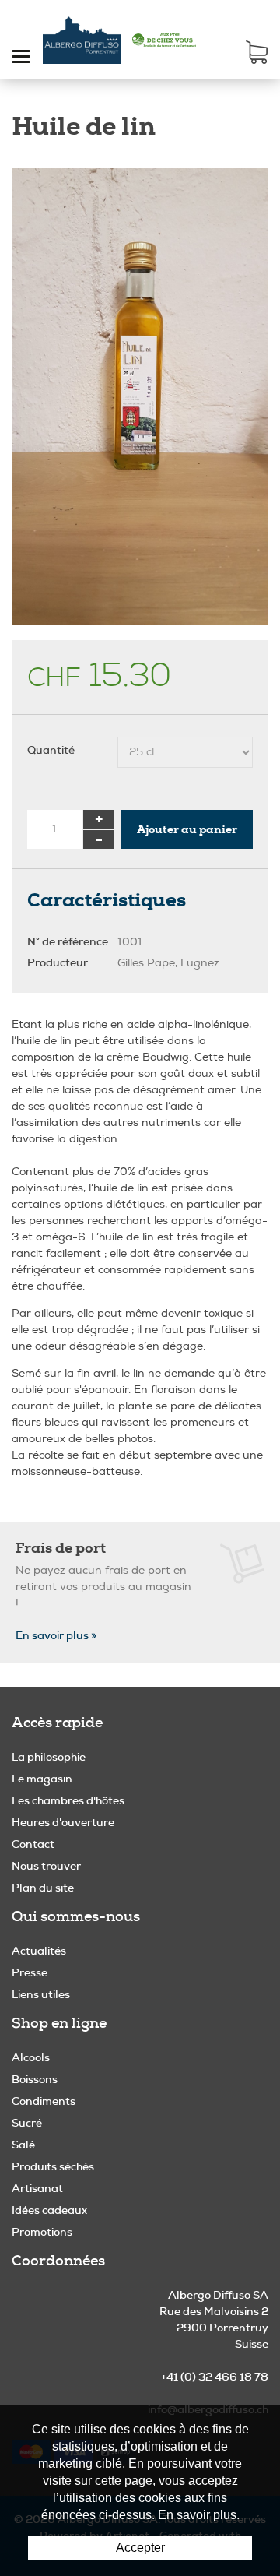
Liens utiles (41, 1994)
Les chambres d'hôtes (68, 1800)
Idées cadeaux (49, 2210)
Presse (30, 1972)
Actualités (39, 1951)
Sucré (27, 2123)
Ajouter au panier (187, 829)
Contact (33, 1844)
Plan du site (43, 1888)
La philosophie (49, 1757)
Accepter (140, 2548)
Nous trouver (46, 1866)
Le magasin (42, 1779)
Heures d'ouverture (63, 1822)
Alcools (31, 2057)
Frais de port (61, 1548)
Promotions (42, 2232)
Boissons (35, 2079)
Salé (23, 2145)
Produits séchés (53, 2166)
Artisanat (37, 2188)
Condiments (44, 2101)
